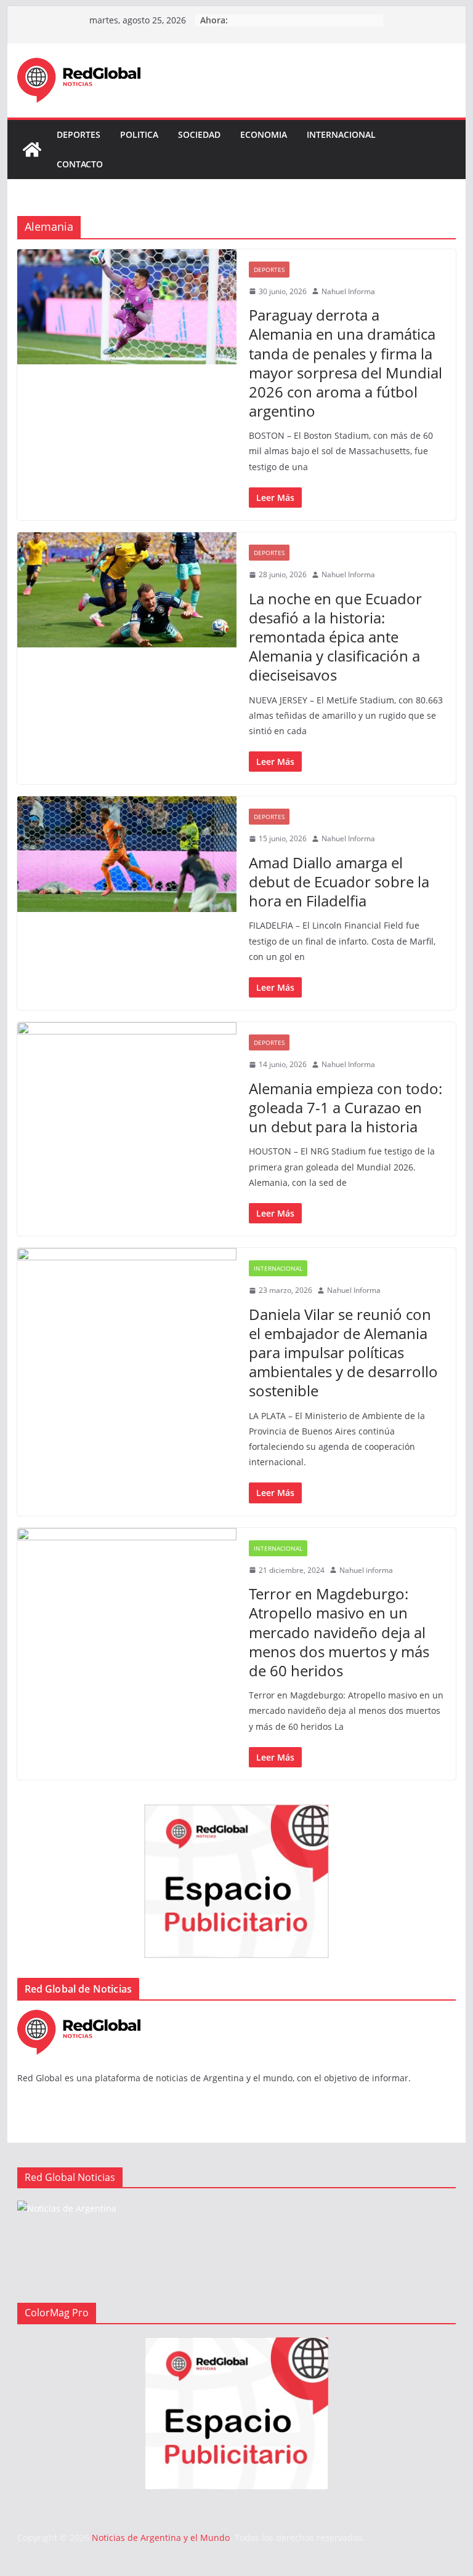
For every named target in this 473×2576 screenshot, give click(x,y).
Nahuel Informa (348, 291)
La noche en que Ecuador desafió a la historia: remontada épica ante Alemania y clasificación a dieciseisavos (335, 637)
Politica (139, 134)
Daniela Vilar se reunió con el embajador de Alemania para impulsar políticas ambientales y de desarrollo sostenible (343, 1353)
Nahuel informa (366, 1570)
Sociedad (199, 134)
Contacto (80, 164)
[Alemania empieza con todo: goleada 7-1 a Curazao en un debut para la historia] (127, 1080)
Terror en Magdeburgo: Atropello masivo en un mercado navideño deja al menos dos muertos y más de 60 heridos (339, 1632)
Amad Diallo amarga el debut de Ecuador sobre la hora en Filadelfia (339, 882)
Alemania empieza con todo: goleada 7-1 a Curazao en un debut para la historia (346, 1107)
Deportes (79, 134)
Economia (264, 134)
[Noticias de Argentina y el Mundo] (32, 150)
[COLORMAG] (79, 2018)
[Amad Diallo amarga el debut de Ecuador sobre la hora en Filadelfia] (127, 854)
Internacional (341, 134)
